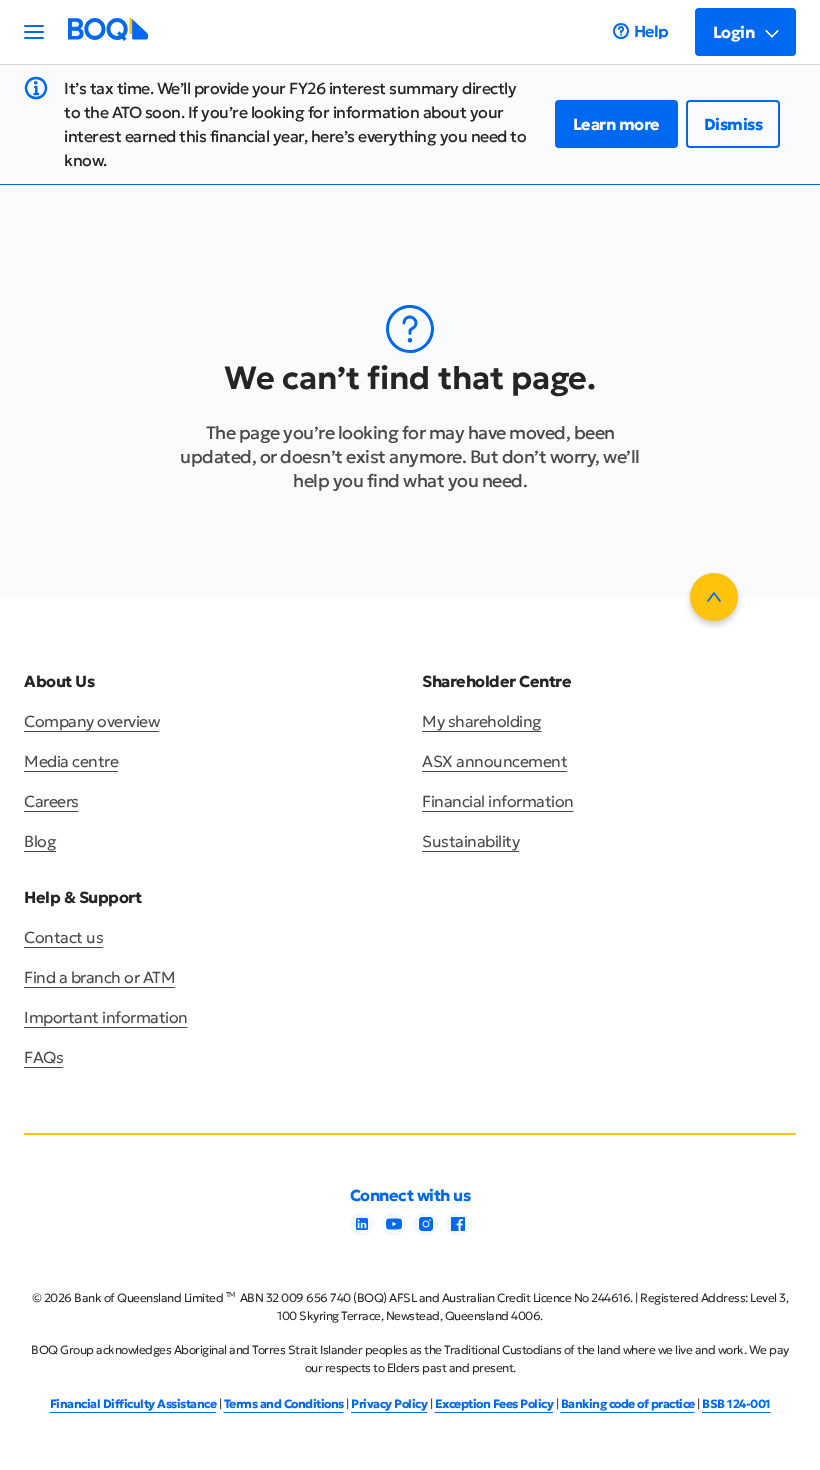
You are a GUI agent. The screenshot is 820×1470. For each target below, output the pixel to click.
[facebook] (458, 1230)
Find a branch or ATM (99, 977)
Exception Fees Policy (494, 1403)
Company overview (91, 721)
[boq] (108, 35)
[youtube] (394, 1230)
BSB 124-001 (736, 1403)
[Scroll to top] (714, 597)
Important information (106, 1017)
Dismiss (733, 124)
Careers (51, 801)
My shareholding (482, 721)
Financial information (498, 801)
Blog (40, 841)
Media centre (71, 761)
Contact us (63, 937)
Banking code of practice (628, 1403)
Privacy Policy (389, 1403)
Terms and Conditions (284, 1403)
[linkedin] (362, 1230)
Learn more (616, 124)
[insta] (426, 1230)
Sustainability (470, 841)
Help (651, 31)
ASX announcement (494, 761)
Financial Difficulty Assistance (133, 1403)
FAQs (43, 1057)
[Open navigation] (34, 32)
